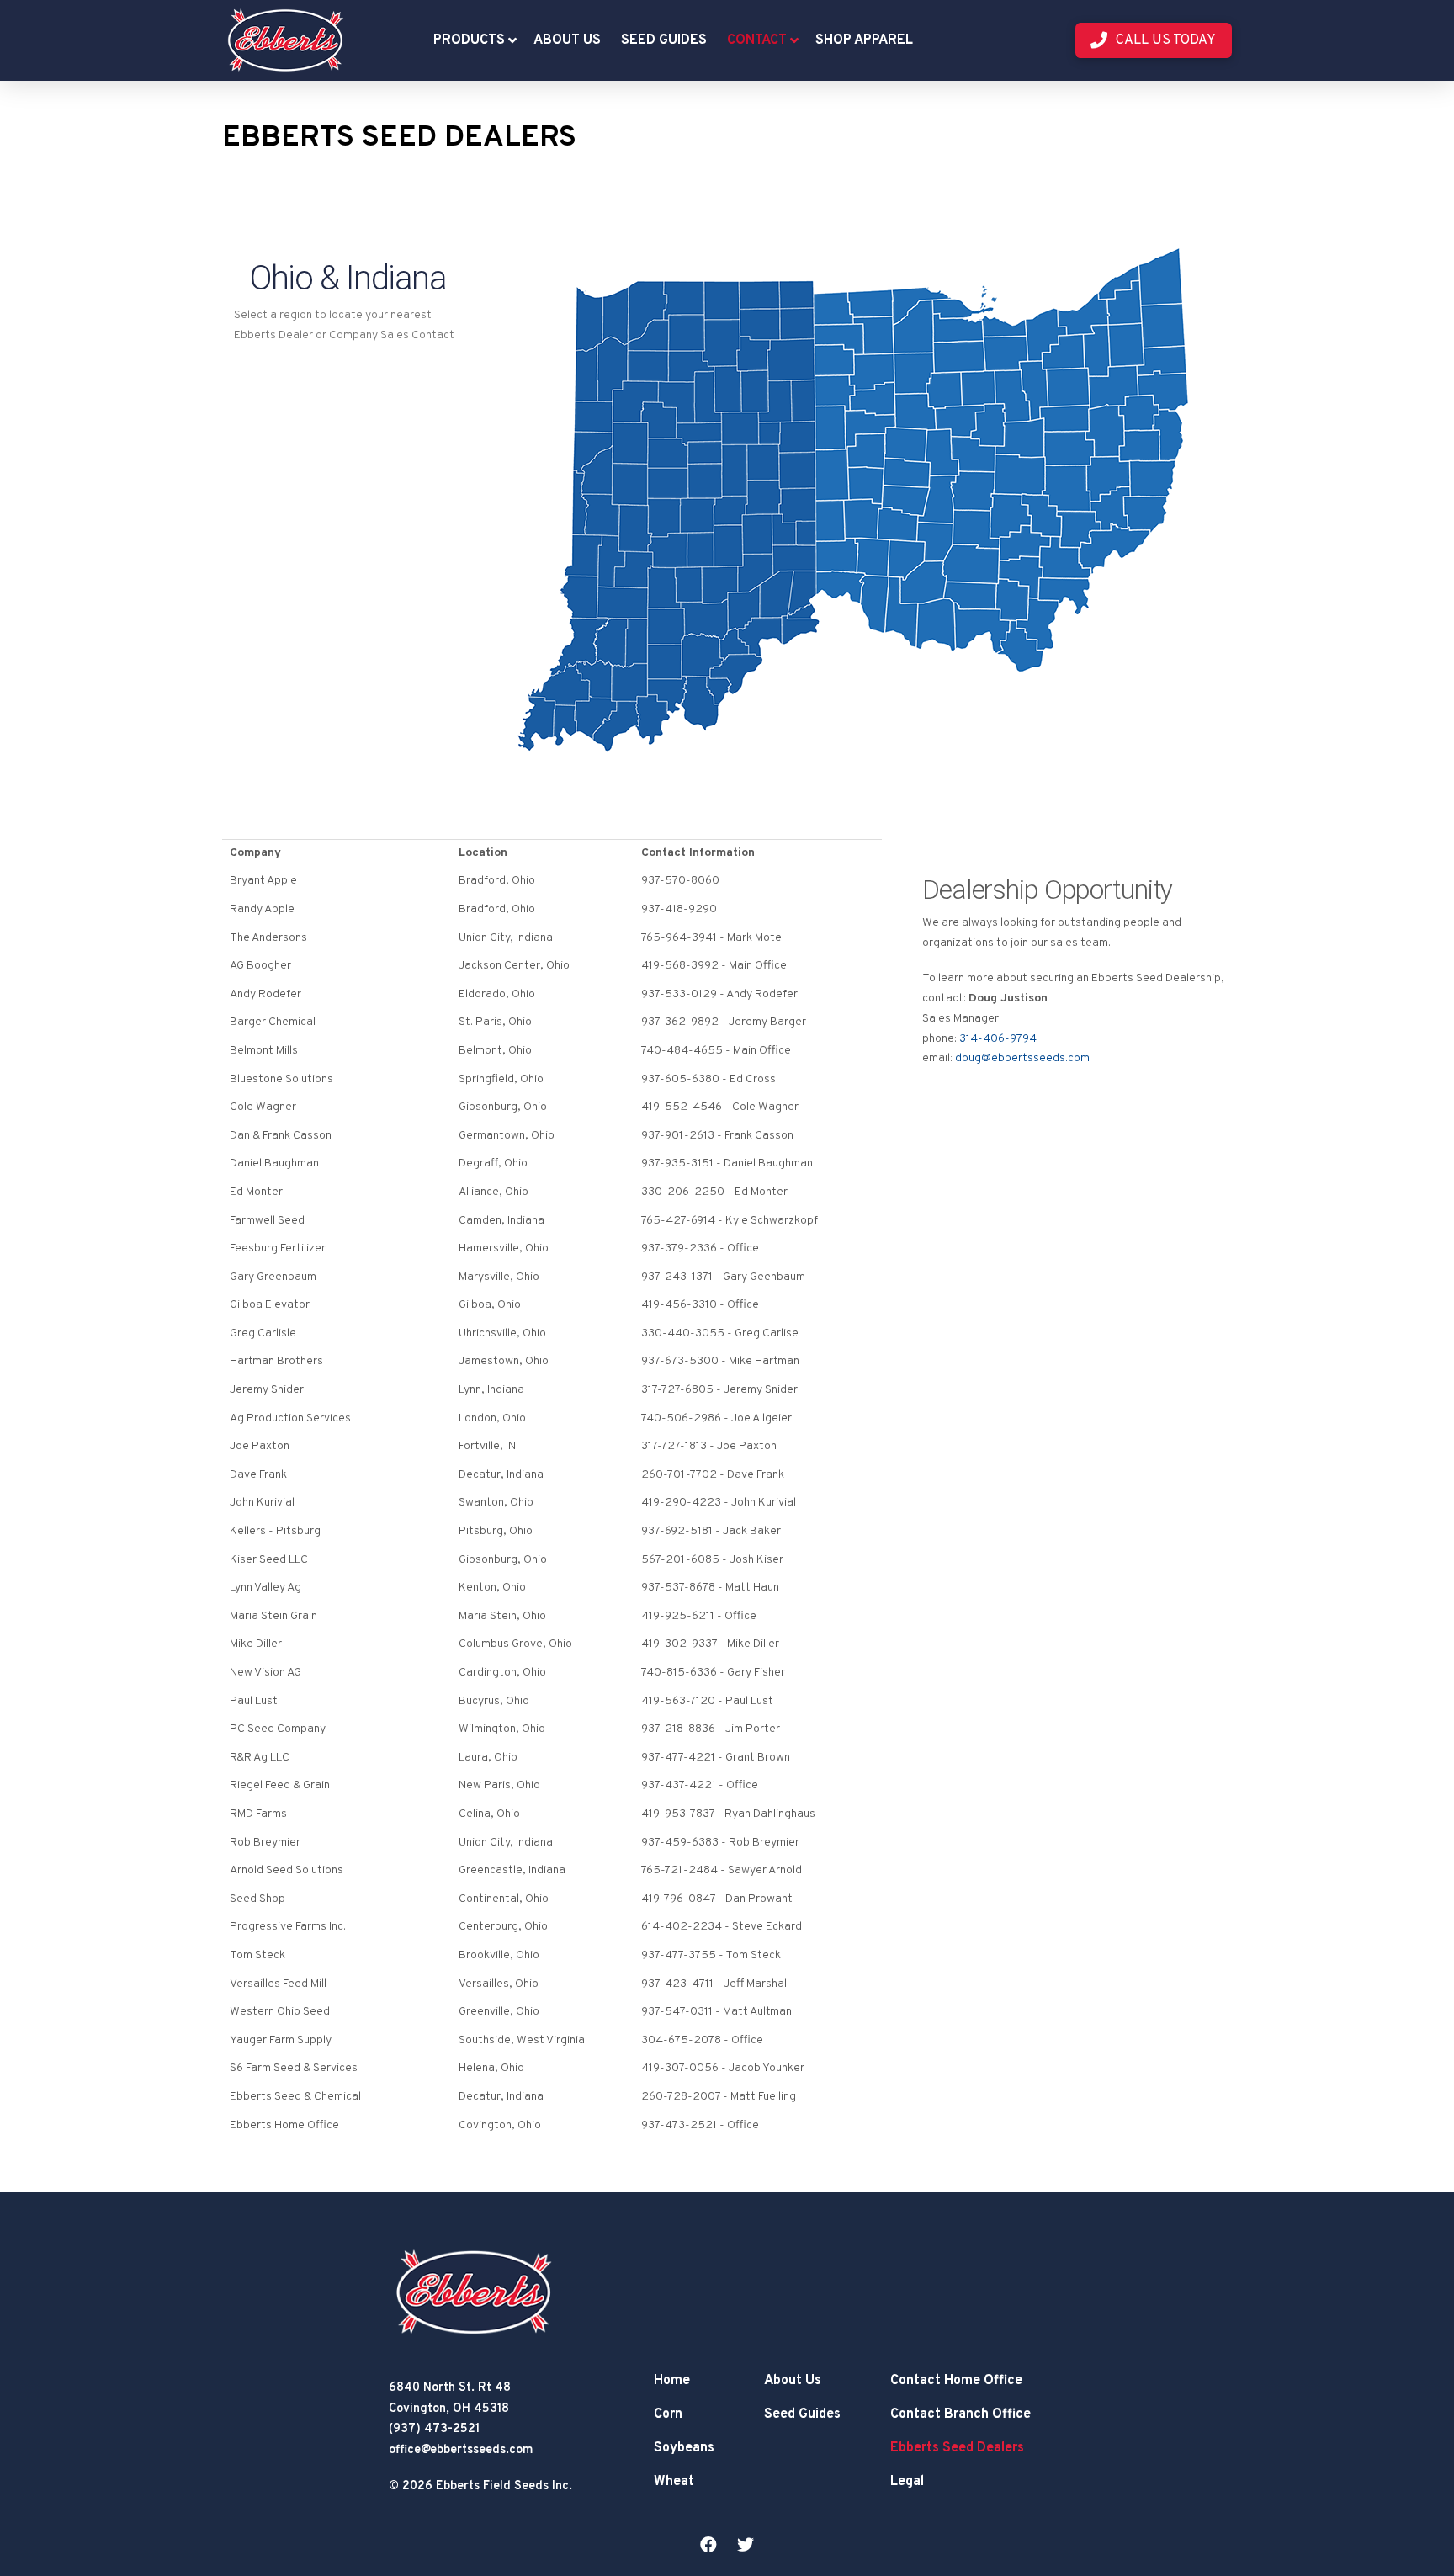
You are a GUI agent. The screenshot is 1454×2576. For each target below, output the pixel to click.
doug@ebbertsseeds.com (1022, 1058)
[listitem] (851, 487)
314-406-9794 (998, 1039)
